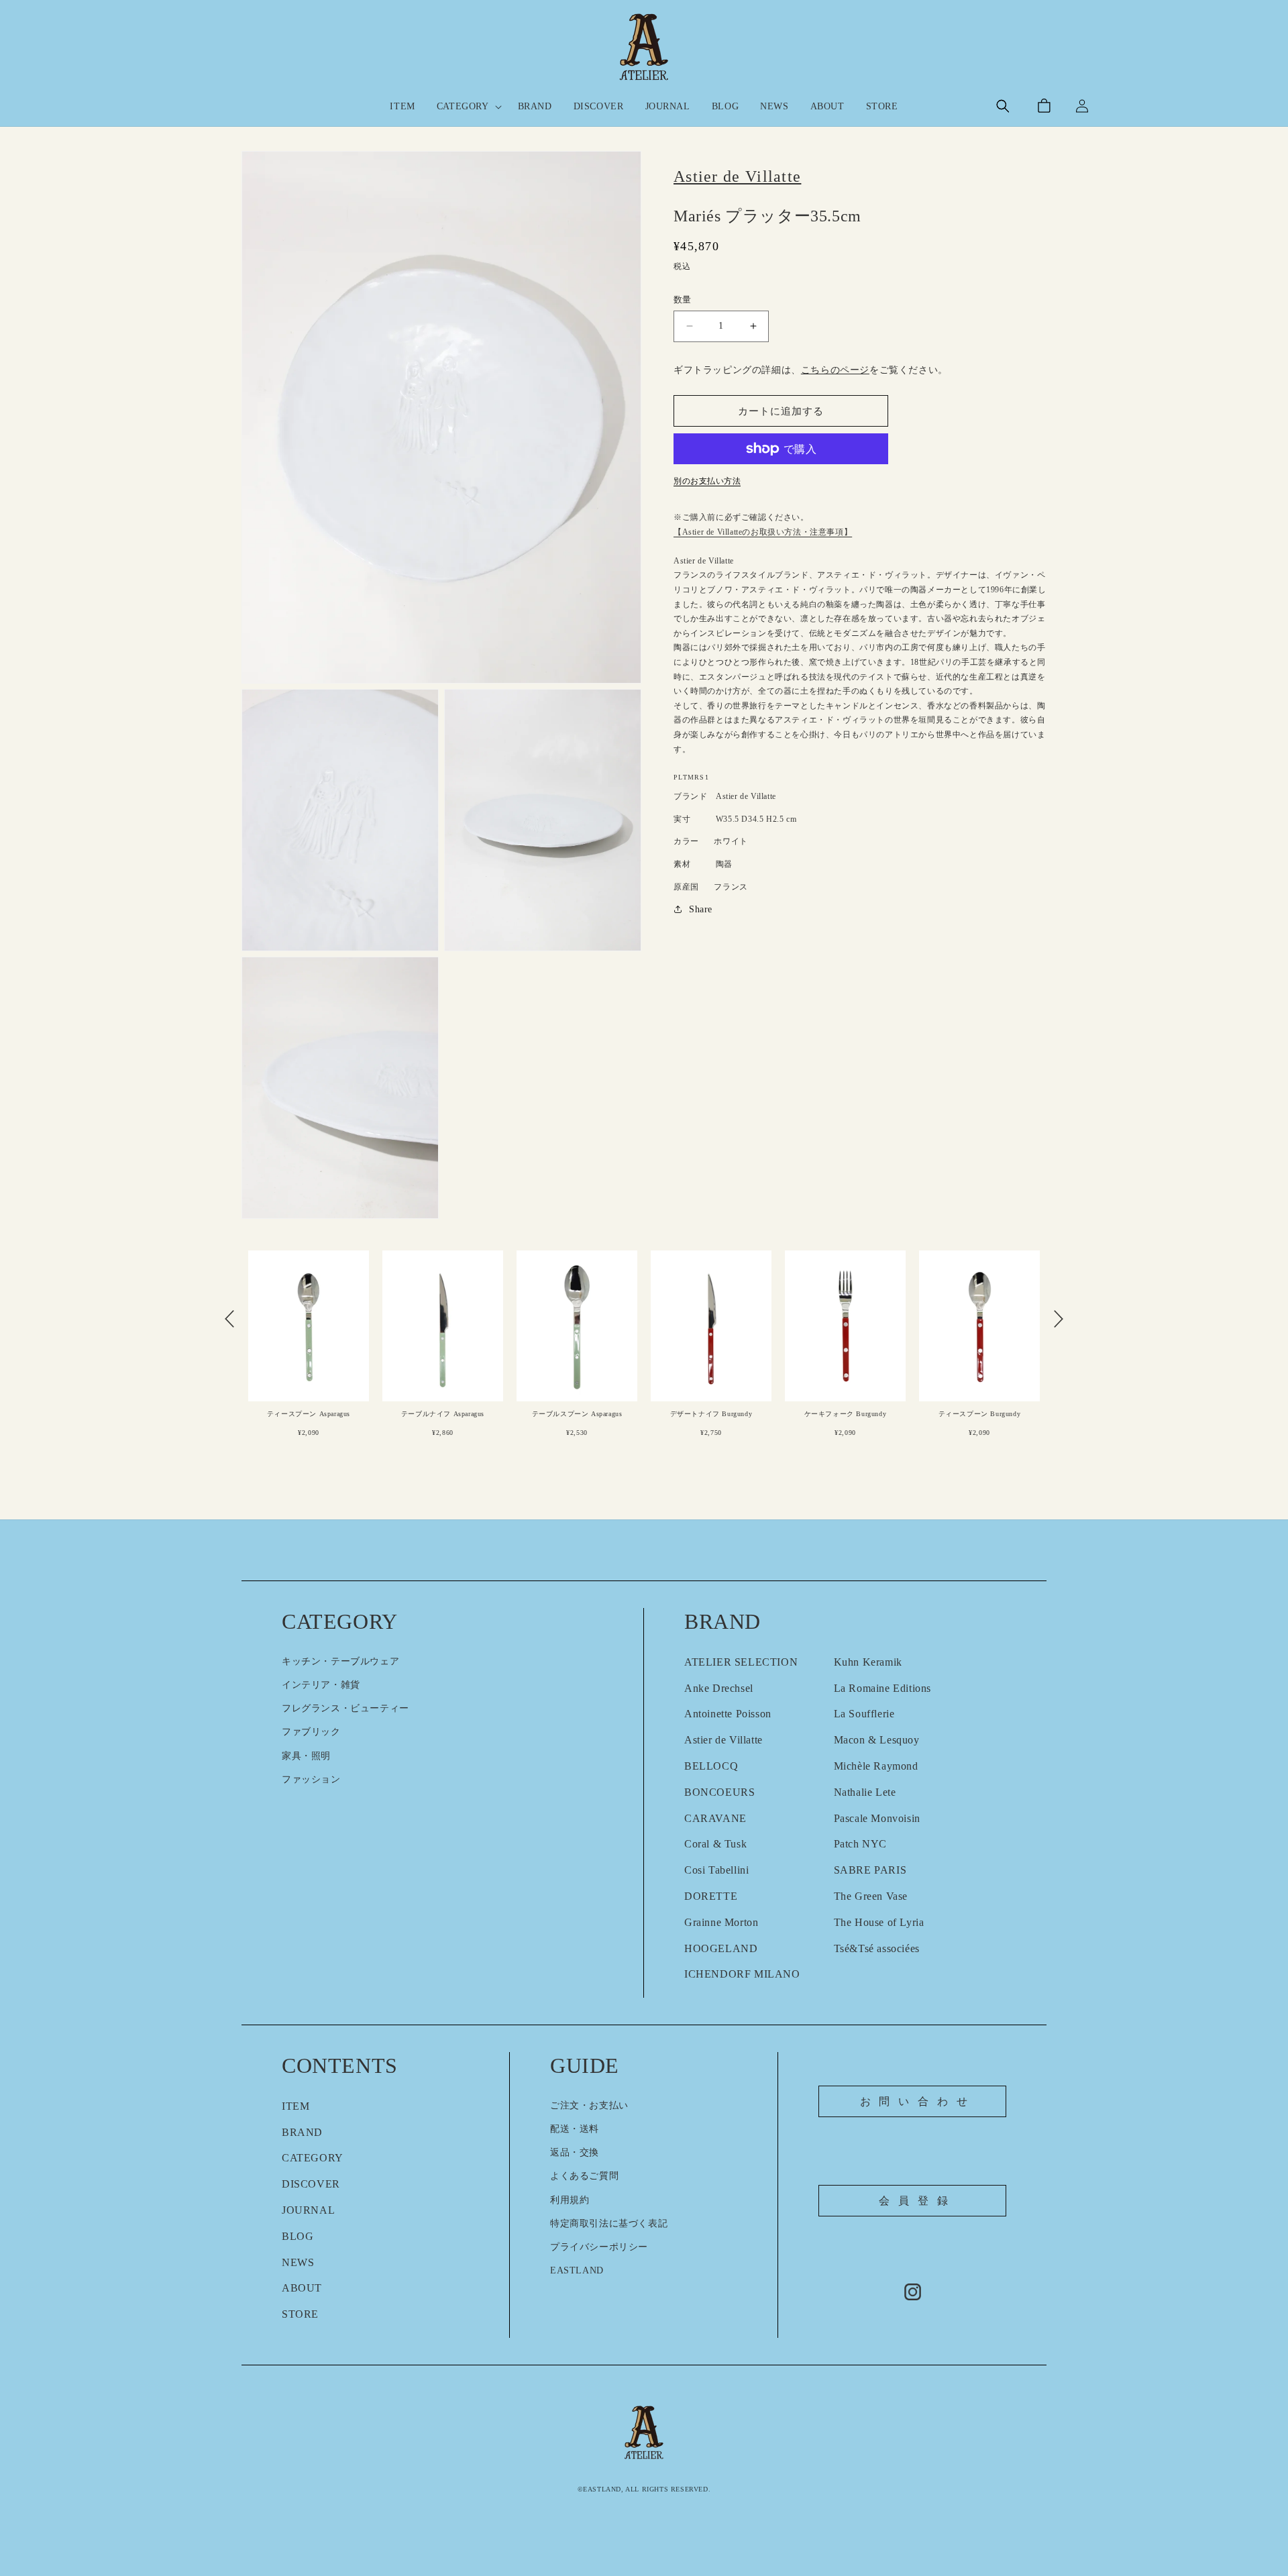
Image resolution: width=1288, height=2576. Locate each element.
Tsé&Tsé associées (877, 1948)
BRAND (302, 2132)
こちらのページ (835, 370)
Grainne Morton (721, 1922)
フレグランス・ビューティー (345, 1708)
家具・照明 (306, 1756)
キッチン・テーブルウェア (340, 1661)
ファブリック (311, 1732)
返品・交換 (575, 2152)
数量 (683, 300)
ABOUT (302, 2288)
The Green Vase (871, 1896)
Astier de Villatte (723, 1740)
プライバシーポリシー (599, 2247)
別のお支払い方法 (707, 481)
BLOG (298, 2236)
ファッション (311, 1779)
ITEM (296, 2106)
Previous (229, 1319)
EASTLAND (577, 2270)
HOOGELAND (721, 1948)
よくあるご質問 (584, 2176)
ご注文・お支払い (589, 2105)
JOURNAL (308, 2210)
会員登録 (917, 2201)
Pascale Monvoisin (877, 1818)
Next (1059, 1319)
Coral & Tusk (715, 1844)
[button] (467, 107)
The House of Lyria (879, 1922)
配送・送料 (575, 2129)
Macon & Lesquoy (877, 1740)
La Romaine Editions (882, 1688)
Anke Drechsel (719, 1688)
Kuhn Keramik (868, 1662)
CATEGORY (313, 2158)
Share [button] (701, 909)
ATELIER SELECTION (741, 1662)
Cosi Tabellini (716, 1870)
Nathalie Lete (865, 1792)
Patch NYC (860, 1844)
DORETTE (711, 1896)
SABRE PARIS (870, 1870)
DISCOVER (311, 2184)
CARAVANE (715, 1818)
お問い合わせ (918, 2101)
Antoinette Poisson (728, 1714)
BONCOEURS (719, 1792)
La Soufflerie (864, 1714)
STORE (300, 2314)
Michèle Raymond (876, 1766)
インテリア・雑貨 (321, 1685)
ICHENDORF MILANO (742, 1974)
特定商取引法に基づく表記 (609, 2223)
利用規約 (570, 2200)
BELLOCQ (711, 1766)
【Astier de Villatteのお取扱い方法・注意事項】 (763, 532)
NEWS (298, 2262)
